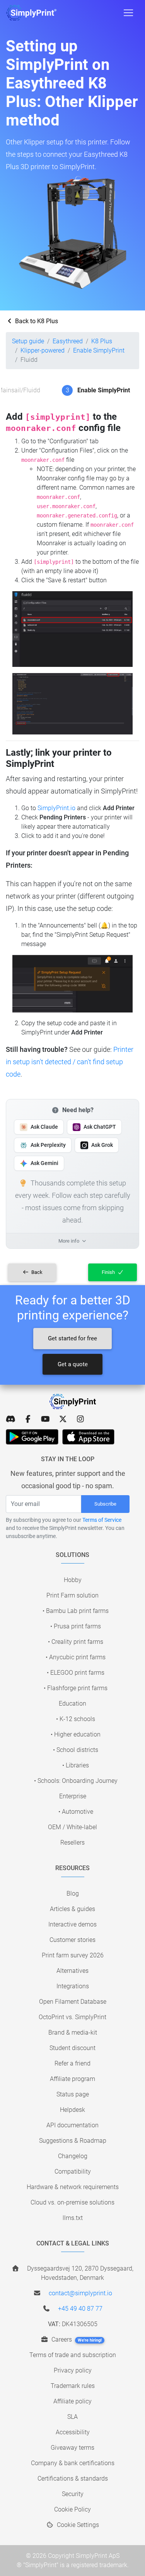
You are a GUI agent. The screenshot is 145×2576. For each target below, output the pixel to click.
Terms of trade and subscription (73, 2355)
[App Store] (88, 1437)
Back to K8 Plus (36, 321)
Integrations (73, 1986)
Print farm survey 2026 (73, 1955)
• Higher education (76, 1734)
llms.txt (73, 2218)
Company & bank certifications (73, 2463)
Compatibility (73, 2172)
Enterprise (73, 1796)
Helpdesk (72, 2110)
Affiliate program (72, 2079)
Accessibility (73, 2432)
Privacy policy (73, 2370)
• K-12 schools (76, 1719)
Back (36, 1272)
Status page (73, 2094)
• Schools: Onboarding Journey (76, 1781)
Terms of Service (102, 1520)
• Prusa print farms (76, 1626)
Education (72, 1703)
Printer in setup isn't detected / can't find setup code (70, 1062)
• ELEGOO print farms (76, 1673)
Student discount (72, 2048)
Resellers (72, 1843)
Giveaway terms (72, 2448)
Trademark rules (73, 2386)
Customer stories (72, 1940)
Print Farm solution (72, 1595)
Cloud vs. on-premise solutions (72, 2202)
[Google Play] (32, 1437)
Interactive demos (72, 1924)
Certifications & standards (73, 2478)
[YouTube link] (45, 1419)
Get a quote (73, 1364)
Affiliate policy (72, 2401)
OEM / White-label (72, 1827)
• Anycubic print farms (76, 1657)
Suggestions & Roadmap (73, 2141)
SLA (72, 2417)
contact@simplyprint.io (80, 2293)
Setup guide (28, 341)
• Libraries (76, 1765)
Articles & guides (72, 1909)
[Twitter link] (63, 1419)
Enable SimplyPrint (99, 350)
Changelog (73, 2156)
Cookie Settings (77, 2525)
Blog (73, 1893)
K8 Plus (102, 341)
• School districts (76, 1750)
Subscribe (105, 1504)
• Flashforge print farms (76, 1688)
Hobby (73, 1580)
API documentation (72, 2125)
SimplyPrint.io (56, 808)
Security (73, 2494)
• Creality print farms (76, 1642)
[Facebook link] (28, 1419)
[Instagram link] (80, 1419)
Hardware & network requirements (73, 2187)
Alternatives (72, 1971)
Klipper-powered (43, 350)
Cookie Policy (72, 2509)
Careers (76, 2339)
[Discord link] (11, 1419)
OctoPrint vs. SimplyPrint (72, 2017)
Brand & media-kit (73, 2032)
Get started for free (72, 1338)
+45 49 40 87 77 (80, 2309)
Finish (109, 1272)
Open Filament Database (73, 2002)
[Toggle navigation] (128, 13)
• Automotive (76, 1812)
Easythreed (68, 341)
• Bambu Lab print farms (76, 1611)
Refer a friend (72, 2063)
